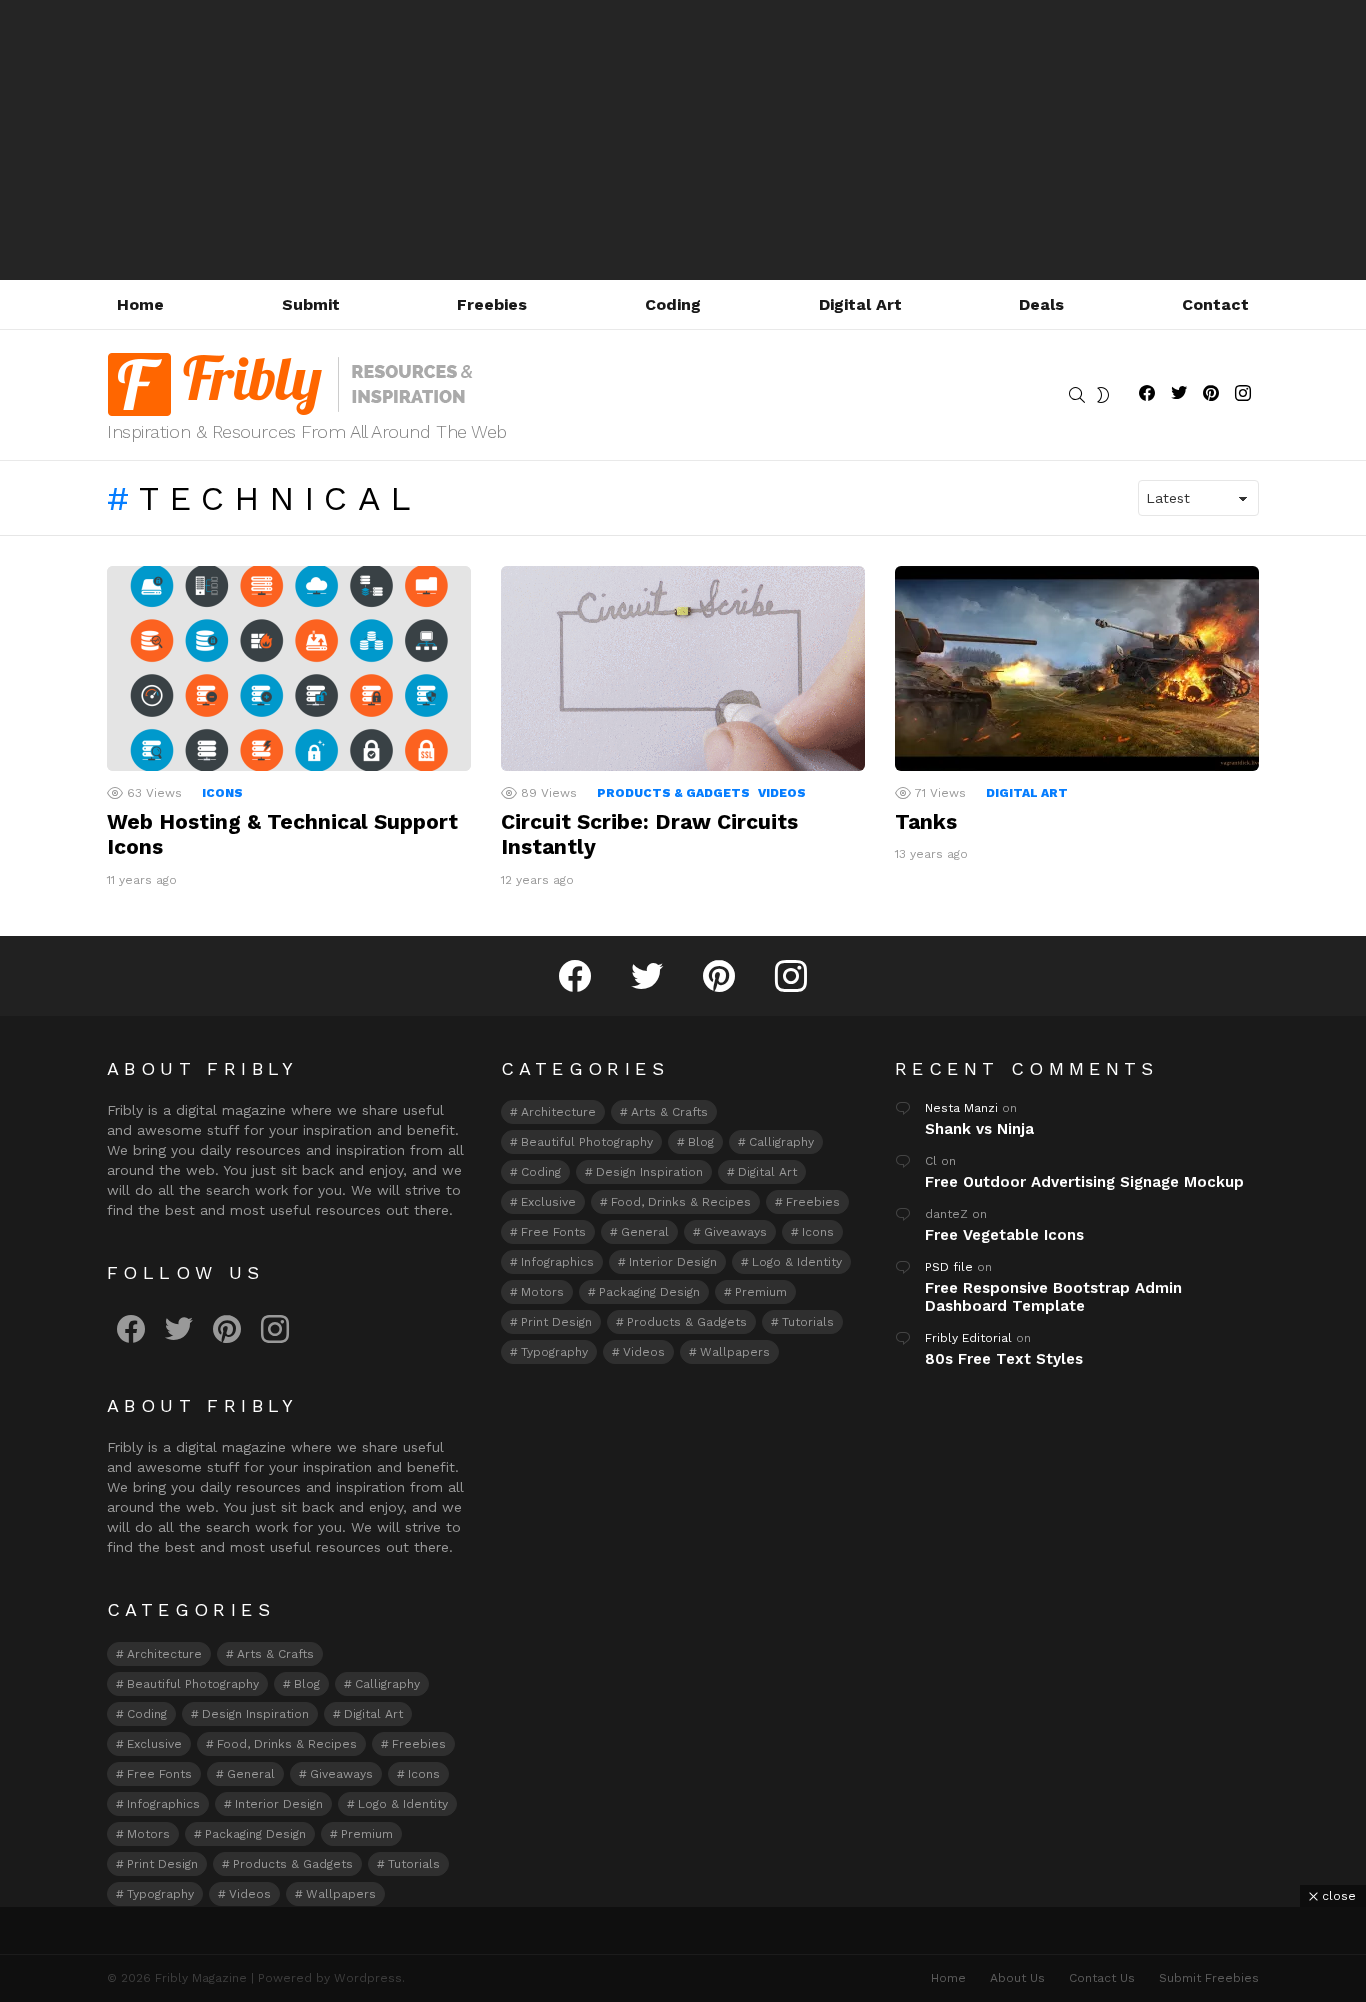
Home (140, 304)
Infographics (163, 1804)
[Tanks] (1077, 668)
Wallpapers (341, 1894)
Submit (311, 304)
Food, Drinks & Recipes (287, 1744)
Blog (307, 1684)
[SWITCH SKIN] (1103, 395)
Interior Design (279, 1804)
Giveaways (341, 1774)
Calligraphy (387, 1684)
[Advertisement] (683, 140)
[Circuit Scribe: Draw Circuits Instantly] (683, 668)
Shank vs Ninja (979, 1129)
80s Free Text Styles (1004, 1359)
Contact (1215, 304)
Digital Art (860, 304)
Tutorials (414, 1864)
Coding (673, 304)
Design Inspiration (255, 1714)
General (251, 1774)
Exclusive (154, 1744)
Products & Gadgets (673, 793)
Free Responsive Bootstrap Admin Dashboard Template (1053, 1297)
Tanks (926, 821)
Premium (367, 1834)
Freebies (492, 304)
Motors (148, 1834)
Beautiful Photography (193, 1684)
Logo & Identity (403, 1804)
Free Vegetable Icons (1004, 1235)
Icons (222, 793)
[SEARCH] (1077, 395)
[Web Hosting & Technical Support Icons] (289, 668)
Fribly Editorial (968, 1338)
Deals (1041, 304)
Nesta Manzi (961, 1108)
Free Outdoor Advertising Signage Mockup (1084, 1182)
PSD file (949, 1267)
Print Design (162, 1864)
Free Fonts (159, 1774)
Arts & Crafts (275, 1654)
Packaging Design (255, 1834)
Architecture (164, 1654)
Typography (160, 1894)
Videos (782, 793)
